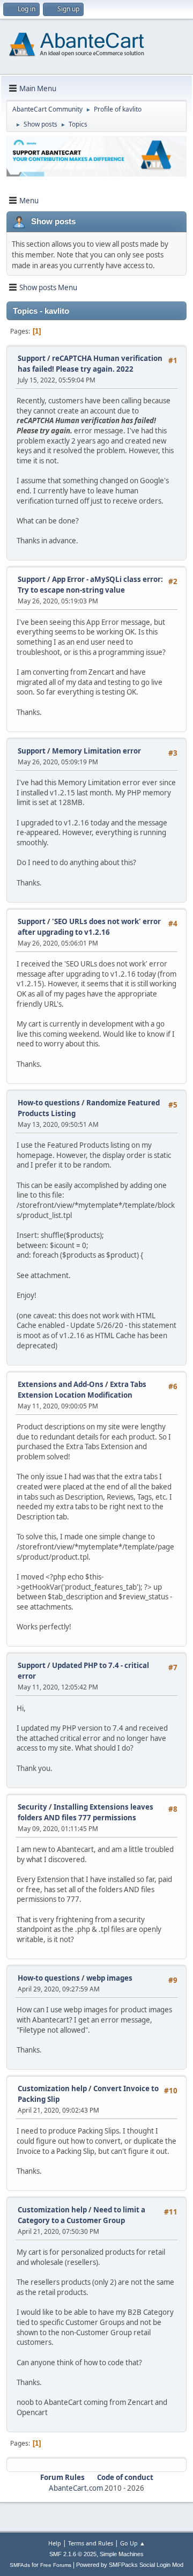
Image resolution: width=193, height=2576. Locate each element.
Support (32, 358)
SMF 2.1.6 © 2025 (73, 2554)
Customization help (52, 2088)
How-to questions (49, 1103)
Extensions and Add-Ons (61, 1384)
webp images (109, 1978)
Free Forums (56, 2565)
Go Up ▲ (133, 2543)
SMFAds (20, 2565)
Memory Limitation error (96, 751)
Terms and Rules (91, 2543)
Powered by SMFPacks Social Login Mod (130, 2565)
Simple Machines (122, 2554)
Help (55, 2543)
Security (32, 1807)
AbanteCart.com (76, 2488)
